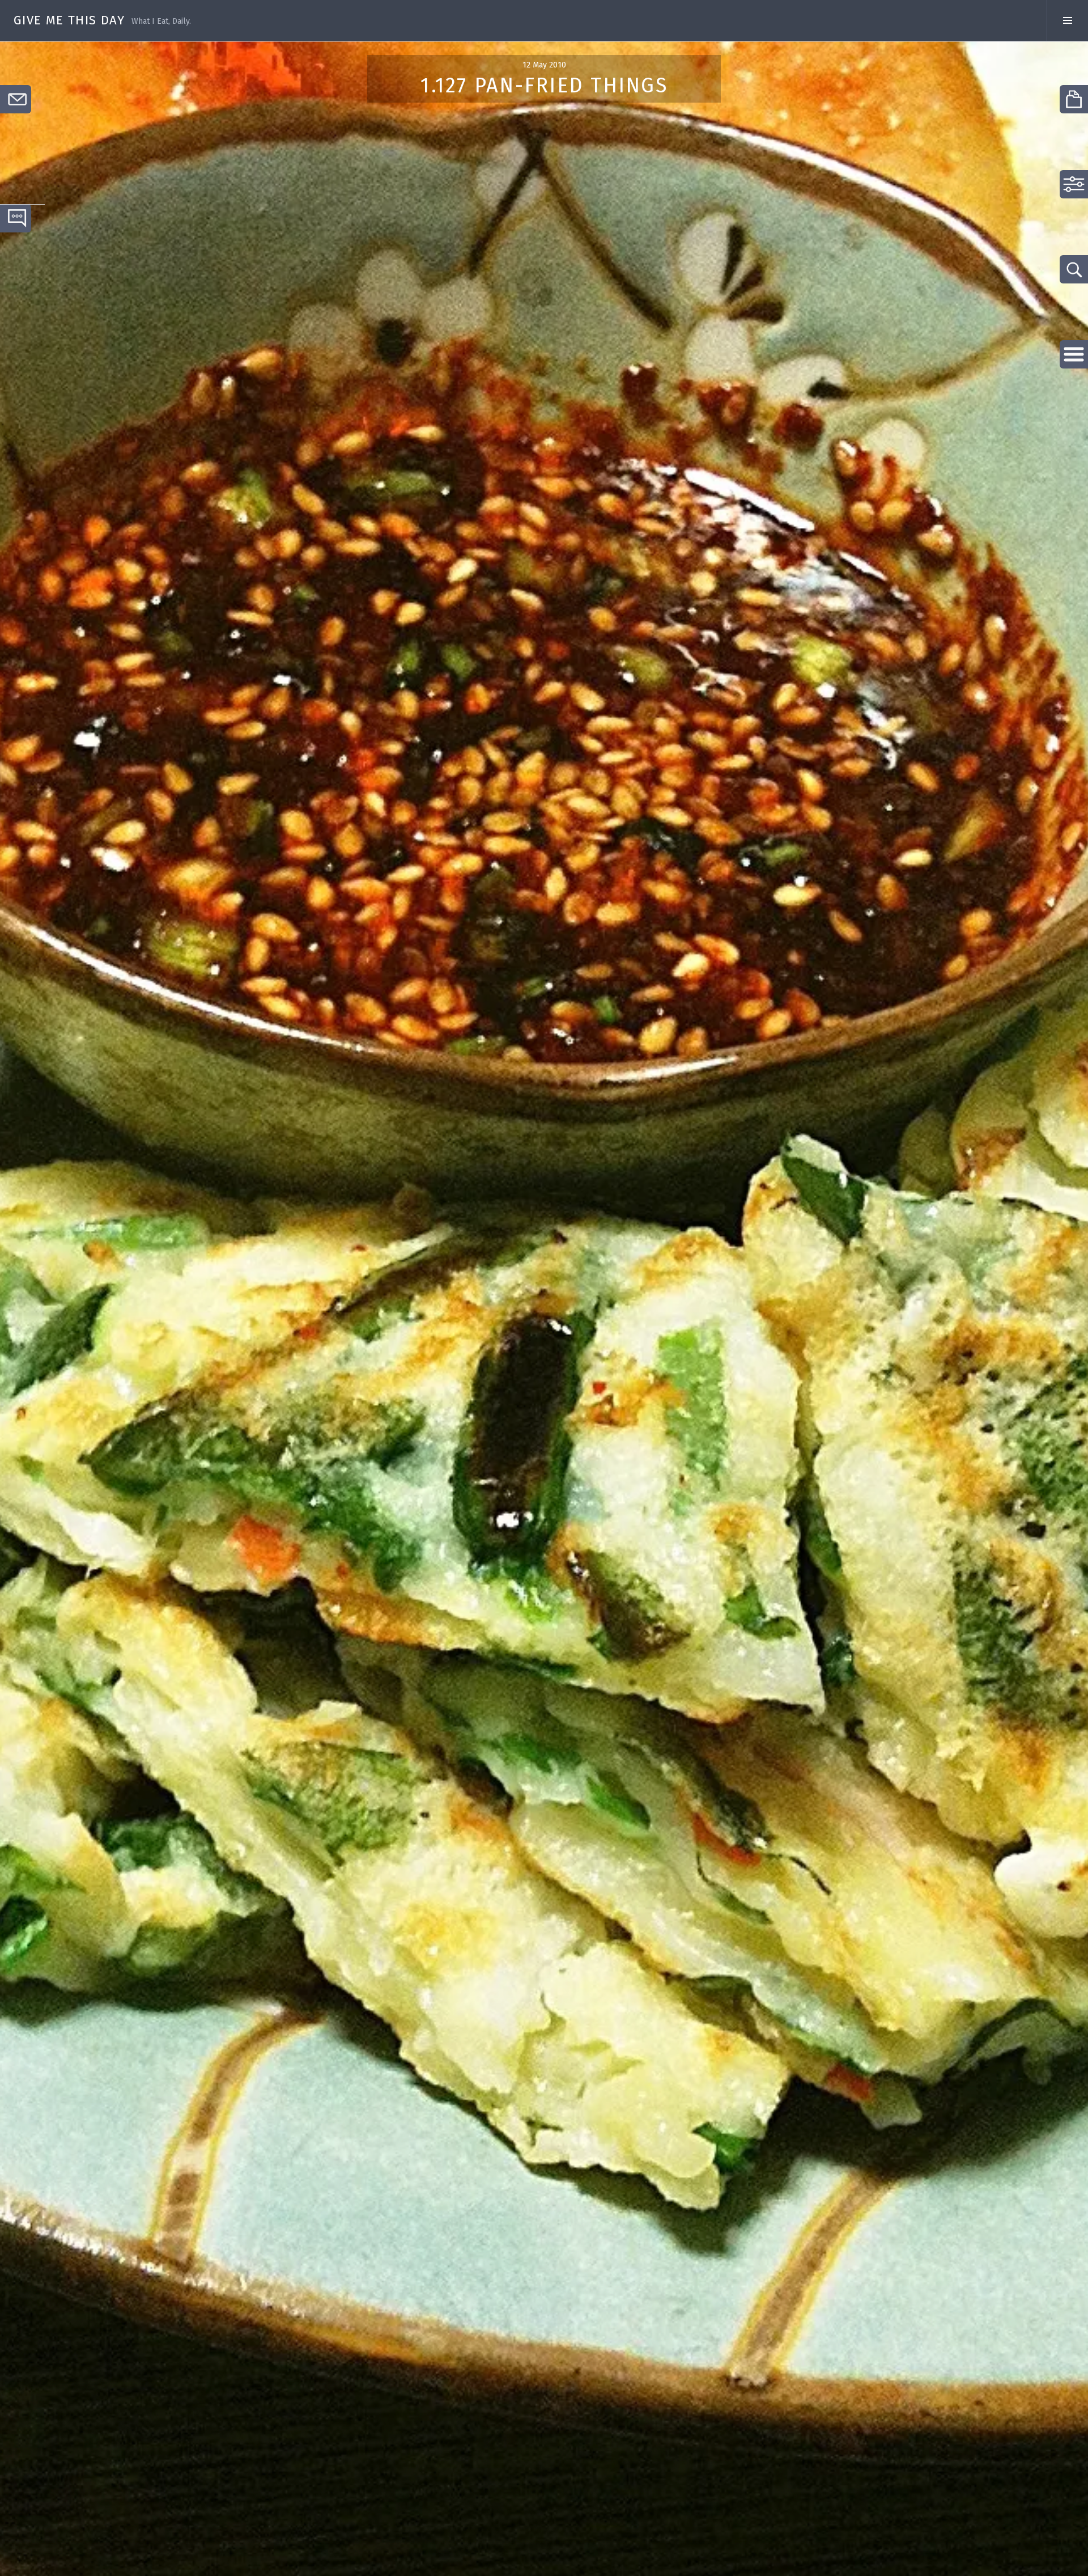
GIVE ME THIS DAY (69, 20)
